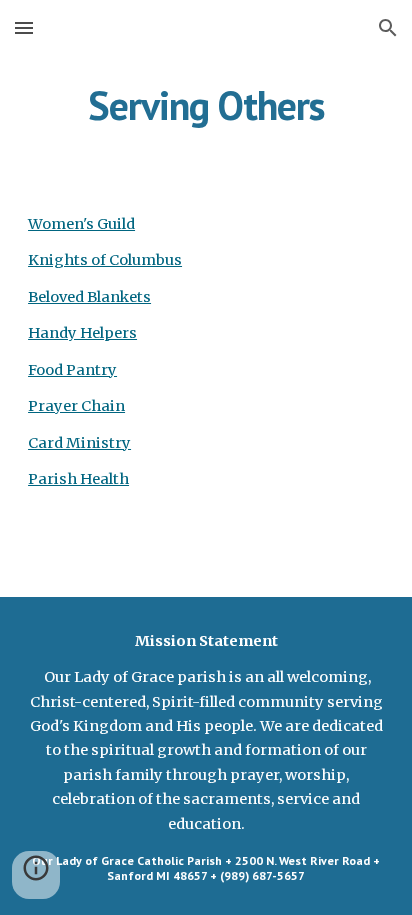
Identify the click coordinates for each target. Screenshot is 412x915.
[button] (24, 27)
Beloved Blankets (89, 297)
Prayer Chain (76, 406)
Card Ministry (79, 443)
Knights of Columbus (105, 260)
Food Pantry (72, 370)
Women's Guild (81, 224)
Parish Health (78, 479)
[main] (206, 105)
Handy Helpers (82, 333)
